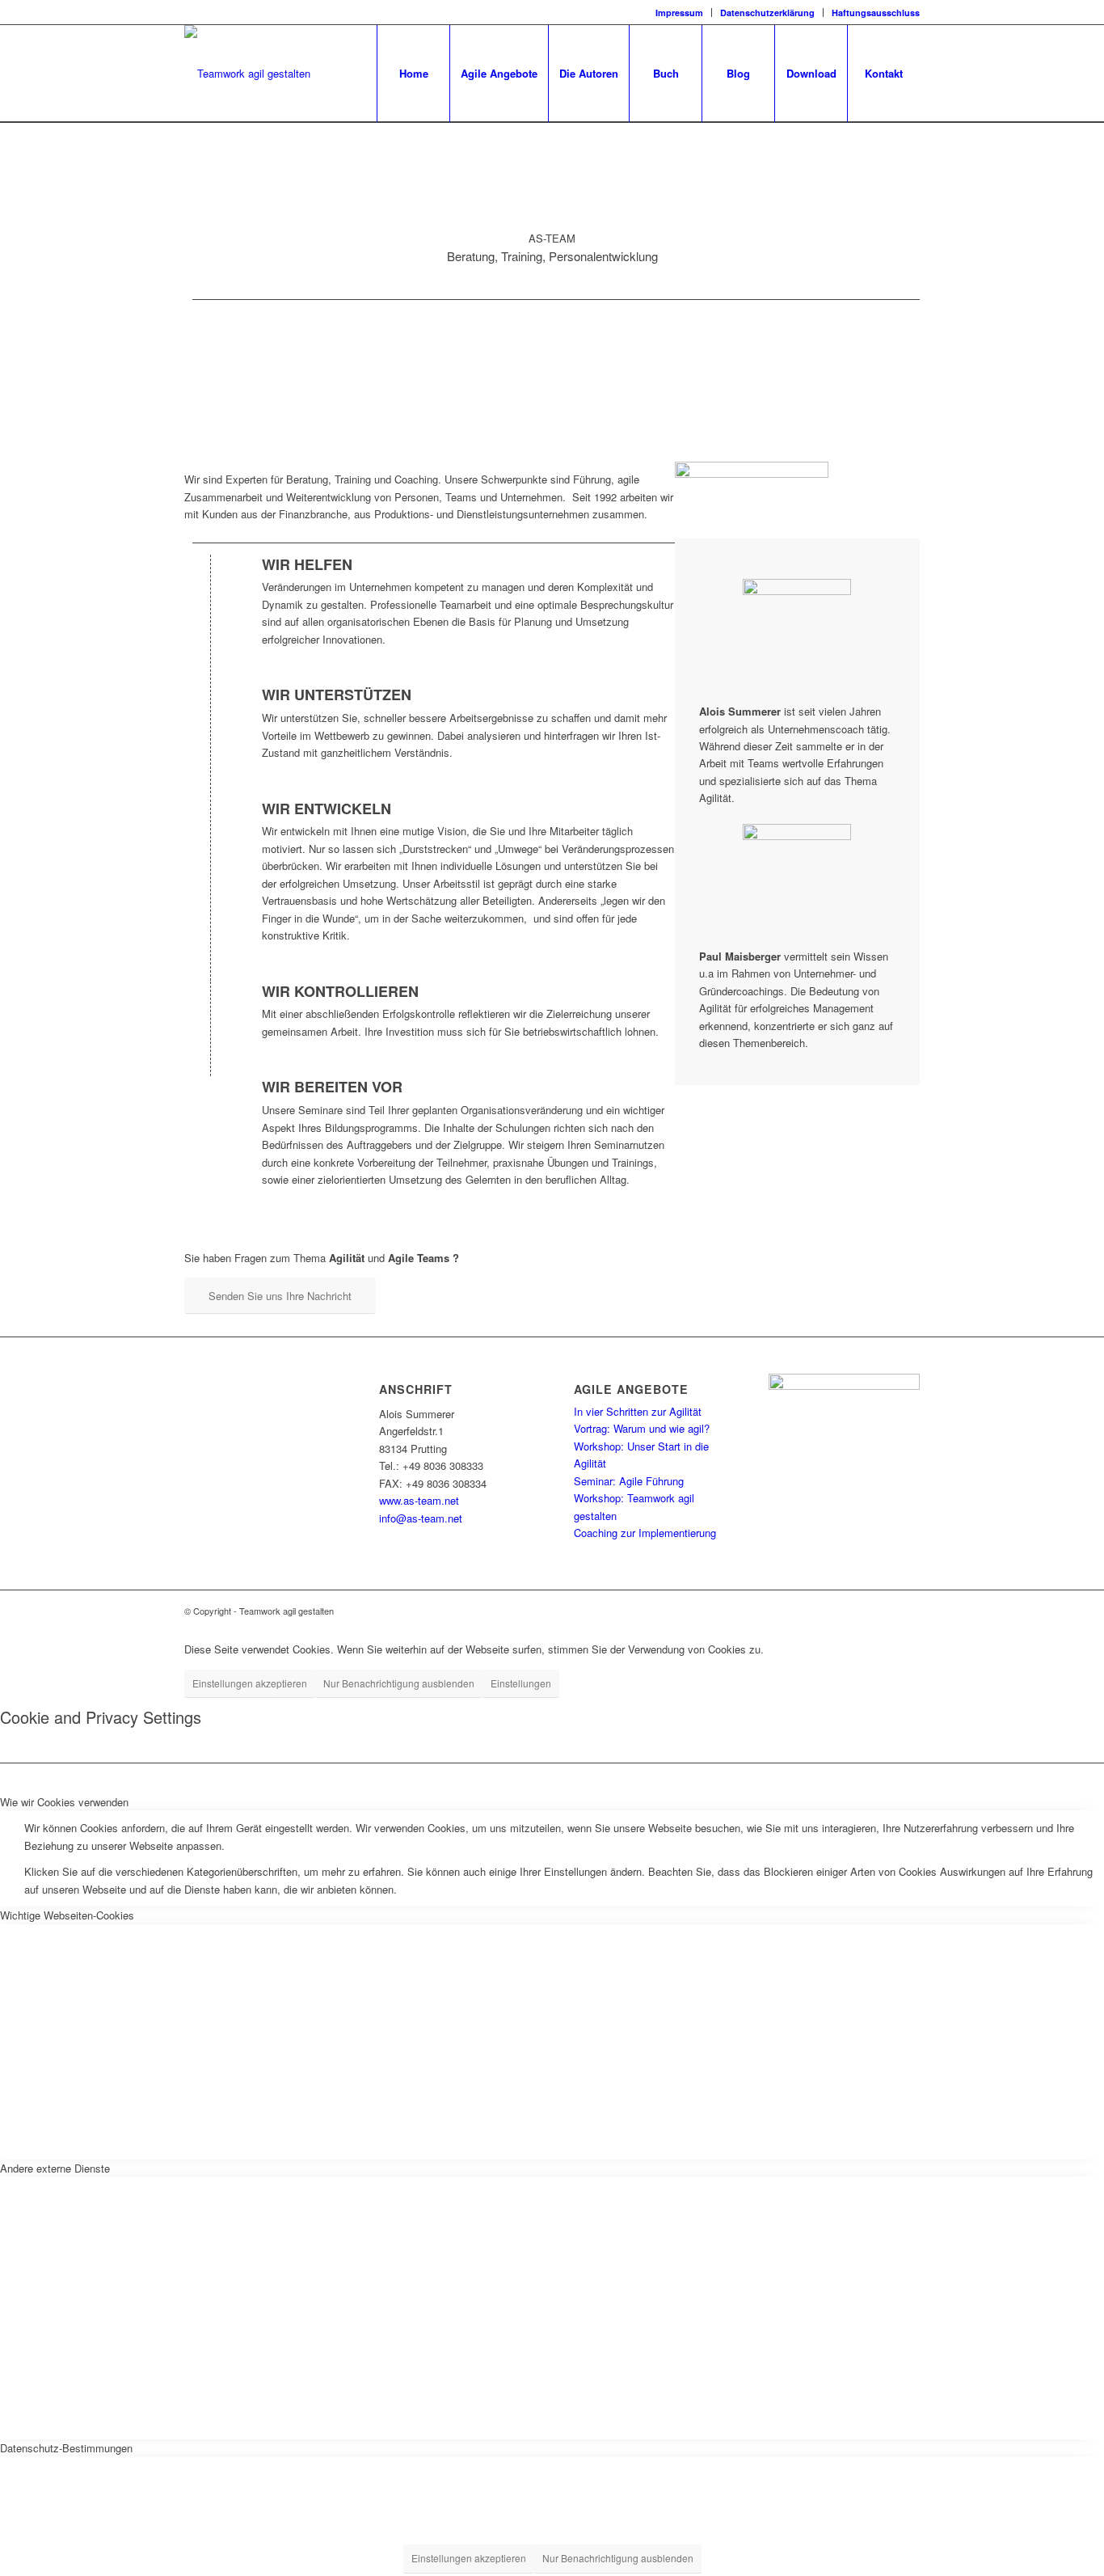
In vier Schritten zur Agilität (638, 1411)
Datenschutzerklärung (767, 13)
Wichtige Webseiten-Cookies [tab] (67, 1915)
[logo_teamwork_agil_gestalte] (247, 74)
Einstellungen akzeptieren (250, 1683)
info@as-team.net (421, 1518)
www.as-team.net (419, 1500)
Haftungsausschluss (876, 13)
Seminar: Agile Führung (629, 1481)
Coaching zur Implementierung (645, 1533)
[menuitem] (680, 13)
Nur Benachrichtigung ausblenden (399, 1683)
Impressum (679, 13)
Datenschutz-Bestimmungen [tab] (66, 2448)
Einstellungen (521, 1683)
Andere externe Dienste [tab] (55, 2168)
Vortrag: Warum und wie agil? (642, 1428)
